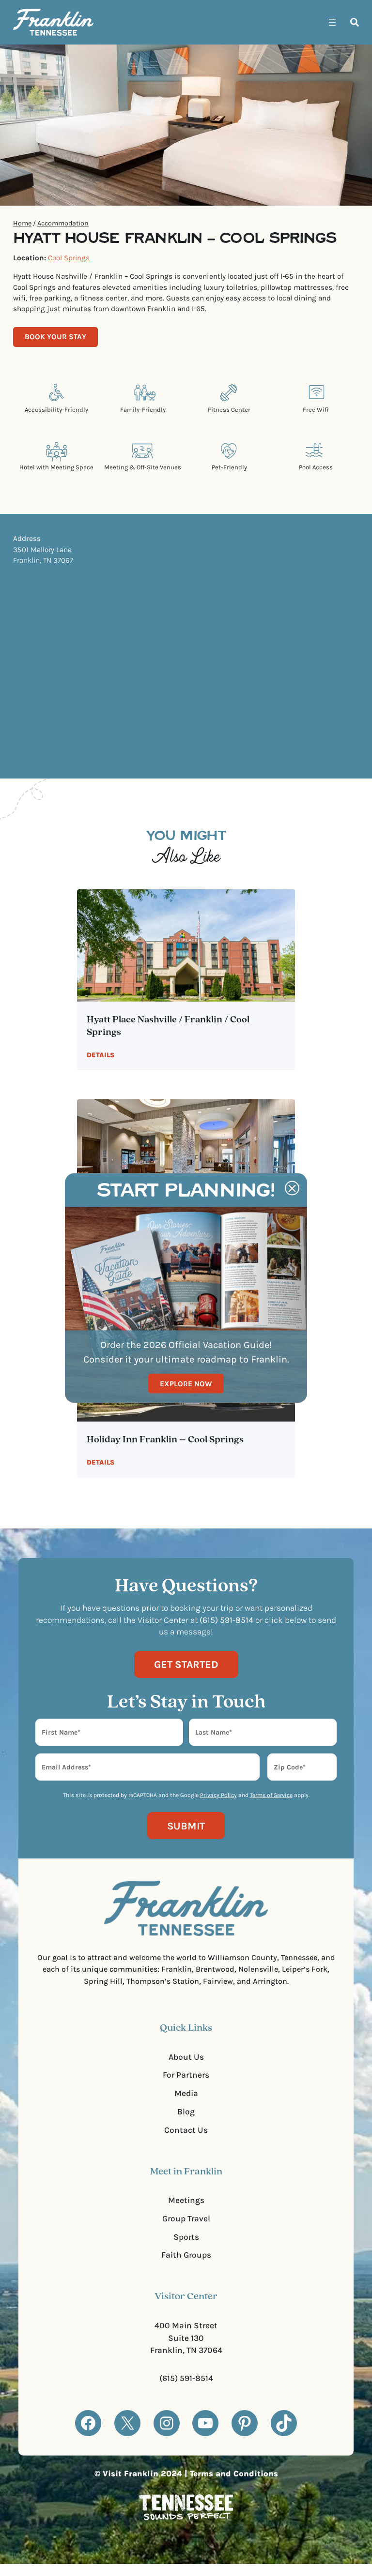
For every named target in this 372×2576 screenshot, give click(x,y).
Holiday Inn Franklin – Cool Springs (165, 1440)
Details (101, 1055)
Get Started (186, 1664)
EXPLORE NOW (186, 1383)
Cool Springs (69, 258)
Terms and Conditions (234, 2474)
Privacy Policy (218, 1795)
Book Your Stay (55, 337)
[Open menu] (332, 22)
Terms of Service (271, 1795)
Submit (186, 1826)
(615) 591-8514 (186, 2378)
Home (22, 223)
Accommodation (63, 223)
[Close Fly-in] (292, 1188)
